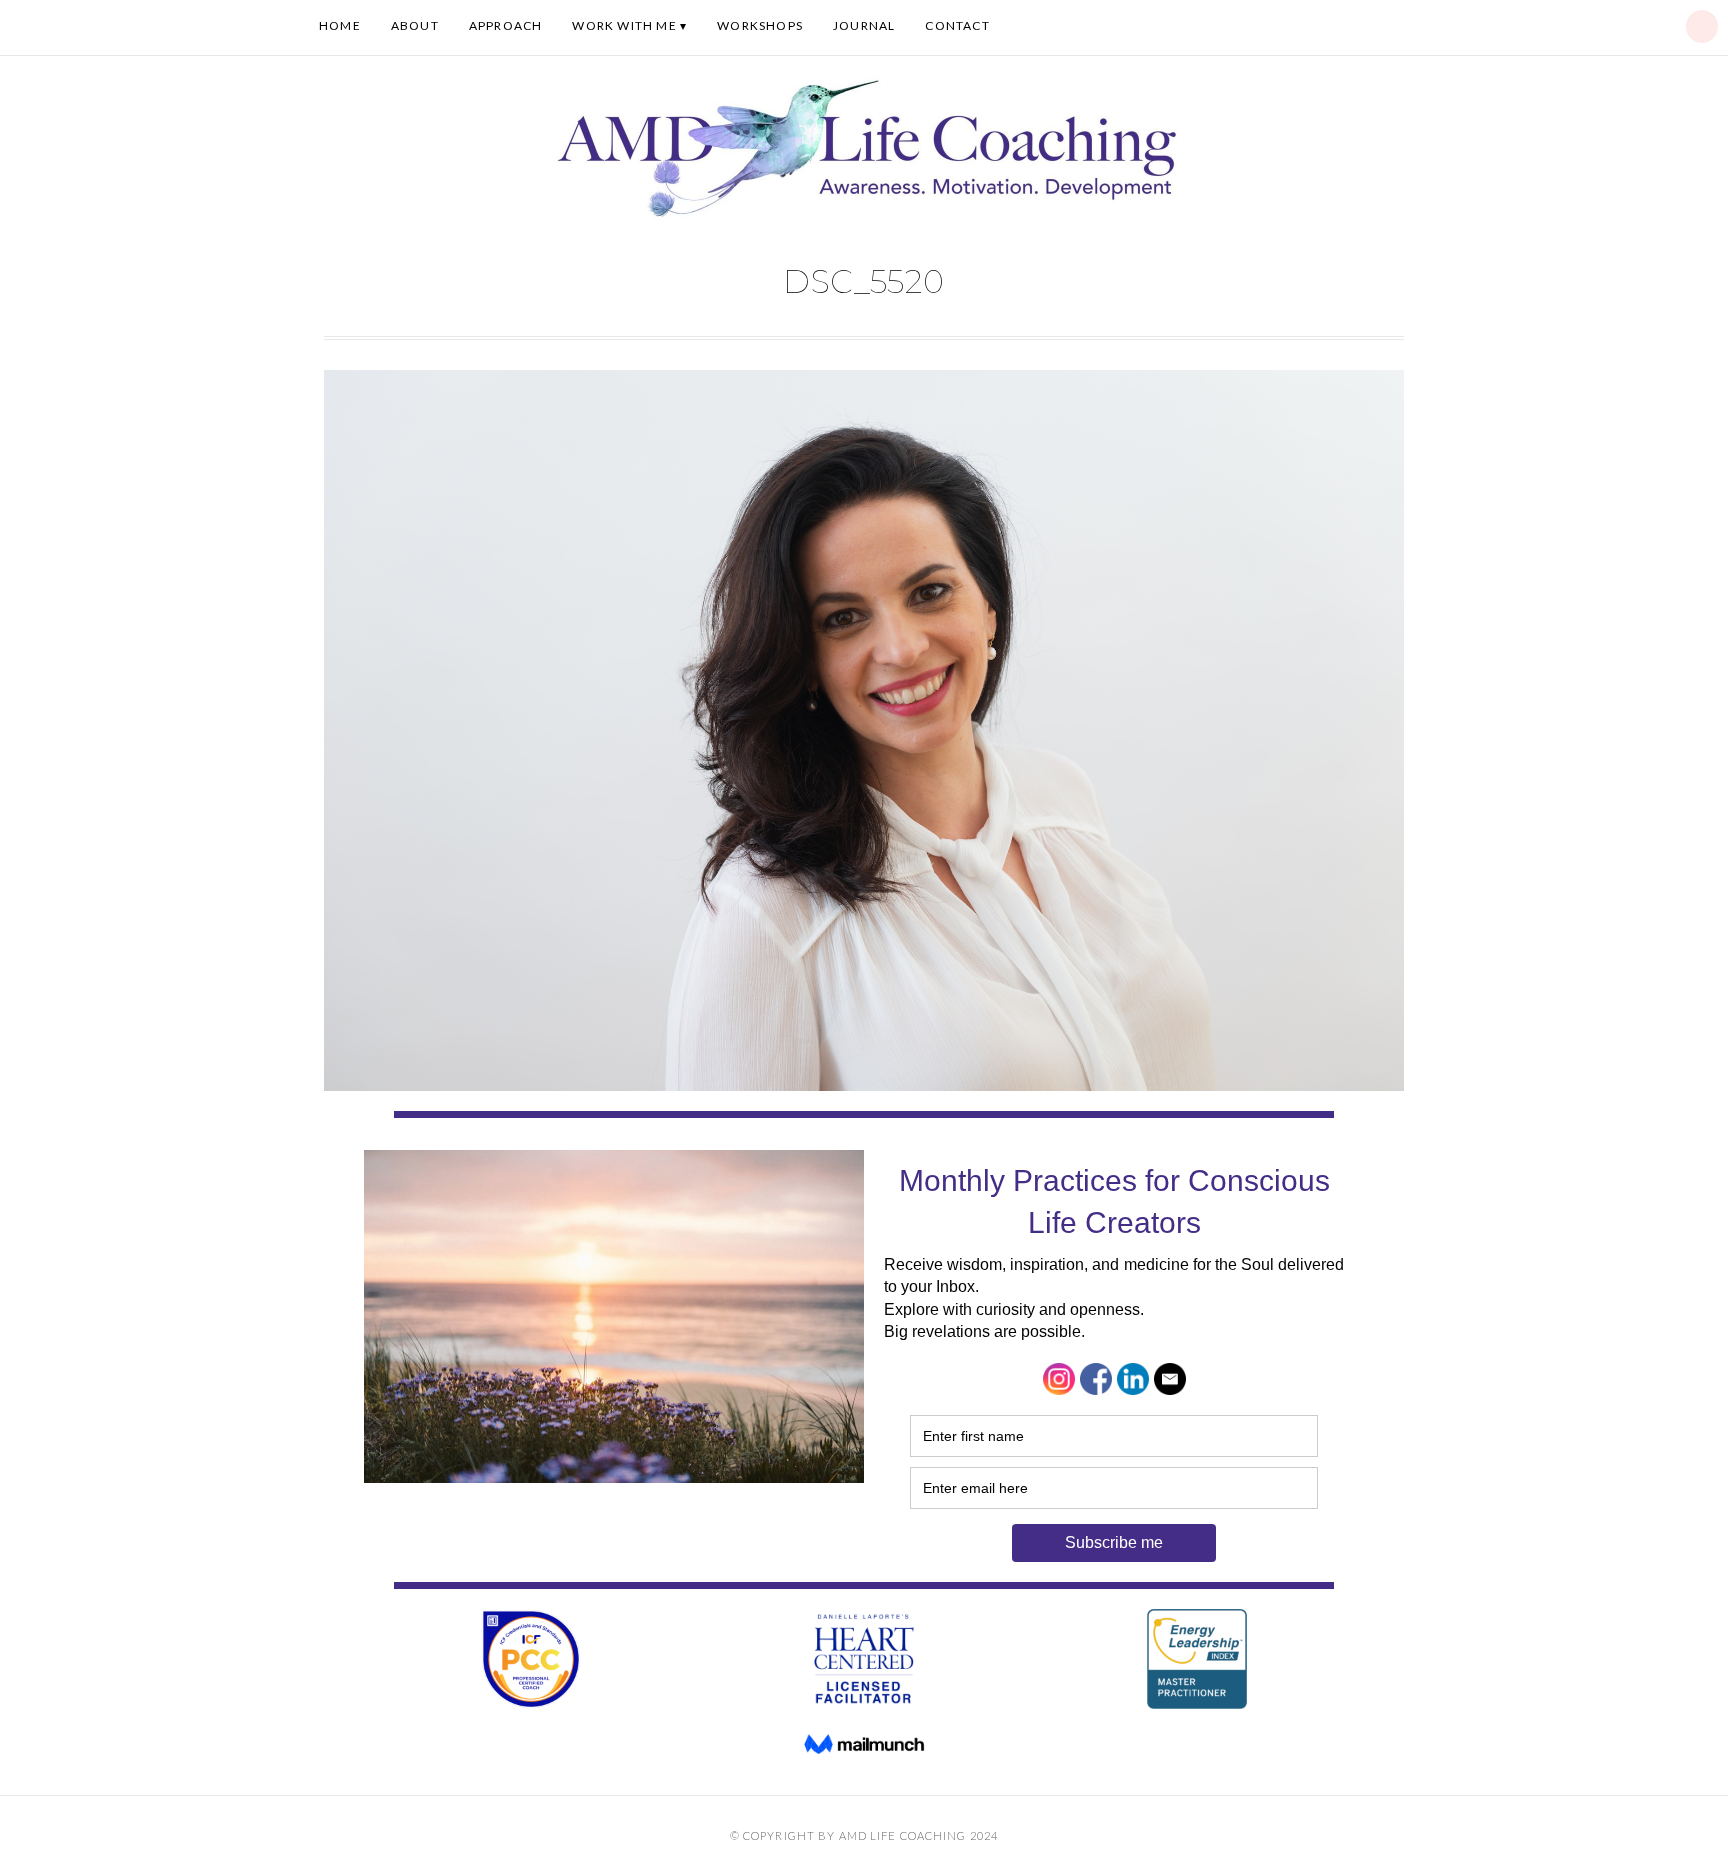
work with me (624, 25)
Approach (506, 25)
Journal (864, 25)
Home (340, 25)
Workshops (760, 25)
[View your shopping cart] (1702, 26)
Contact (957, 25)
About (415, 25)
